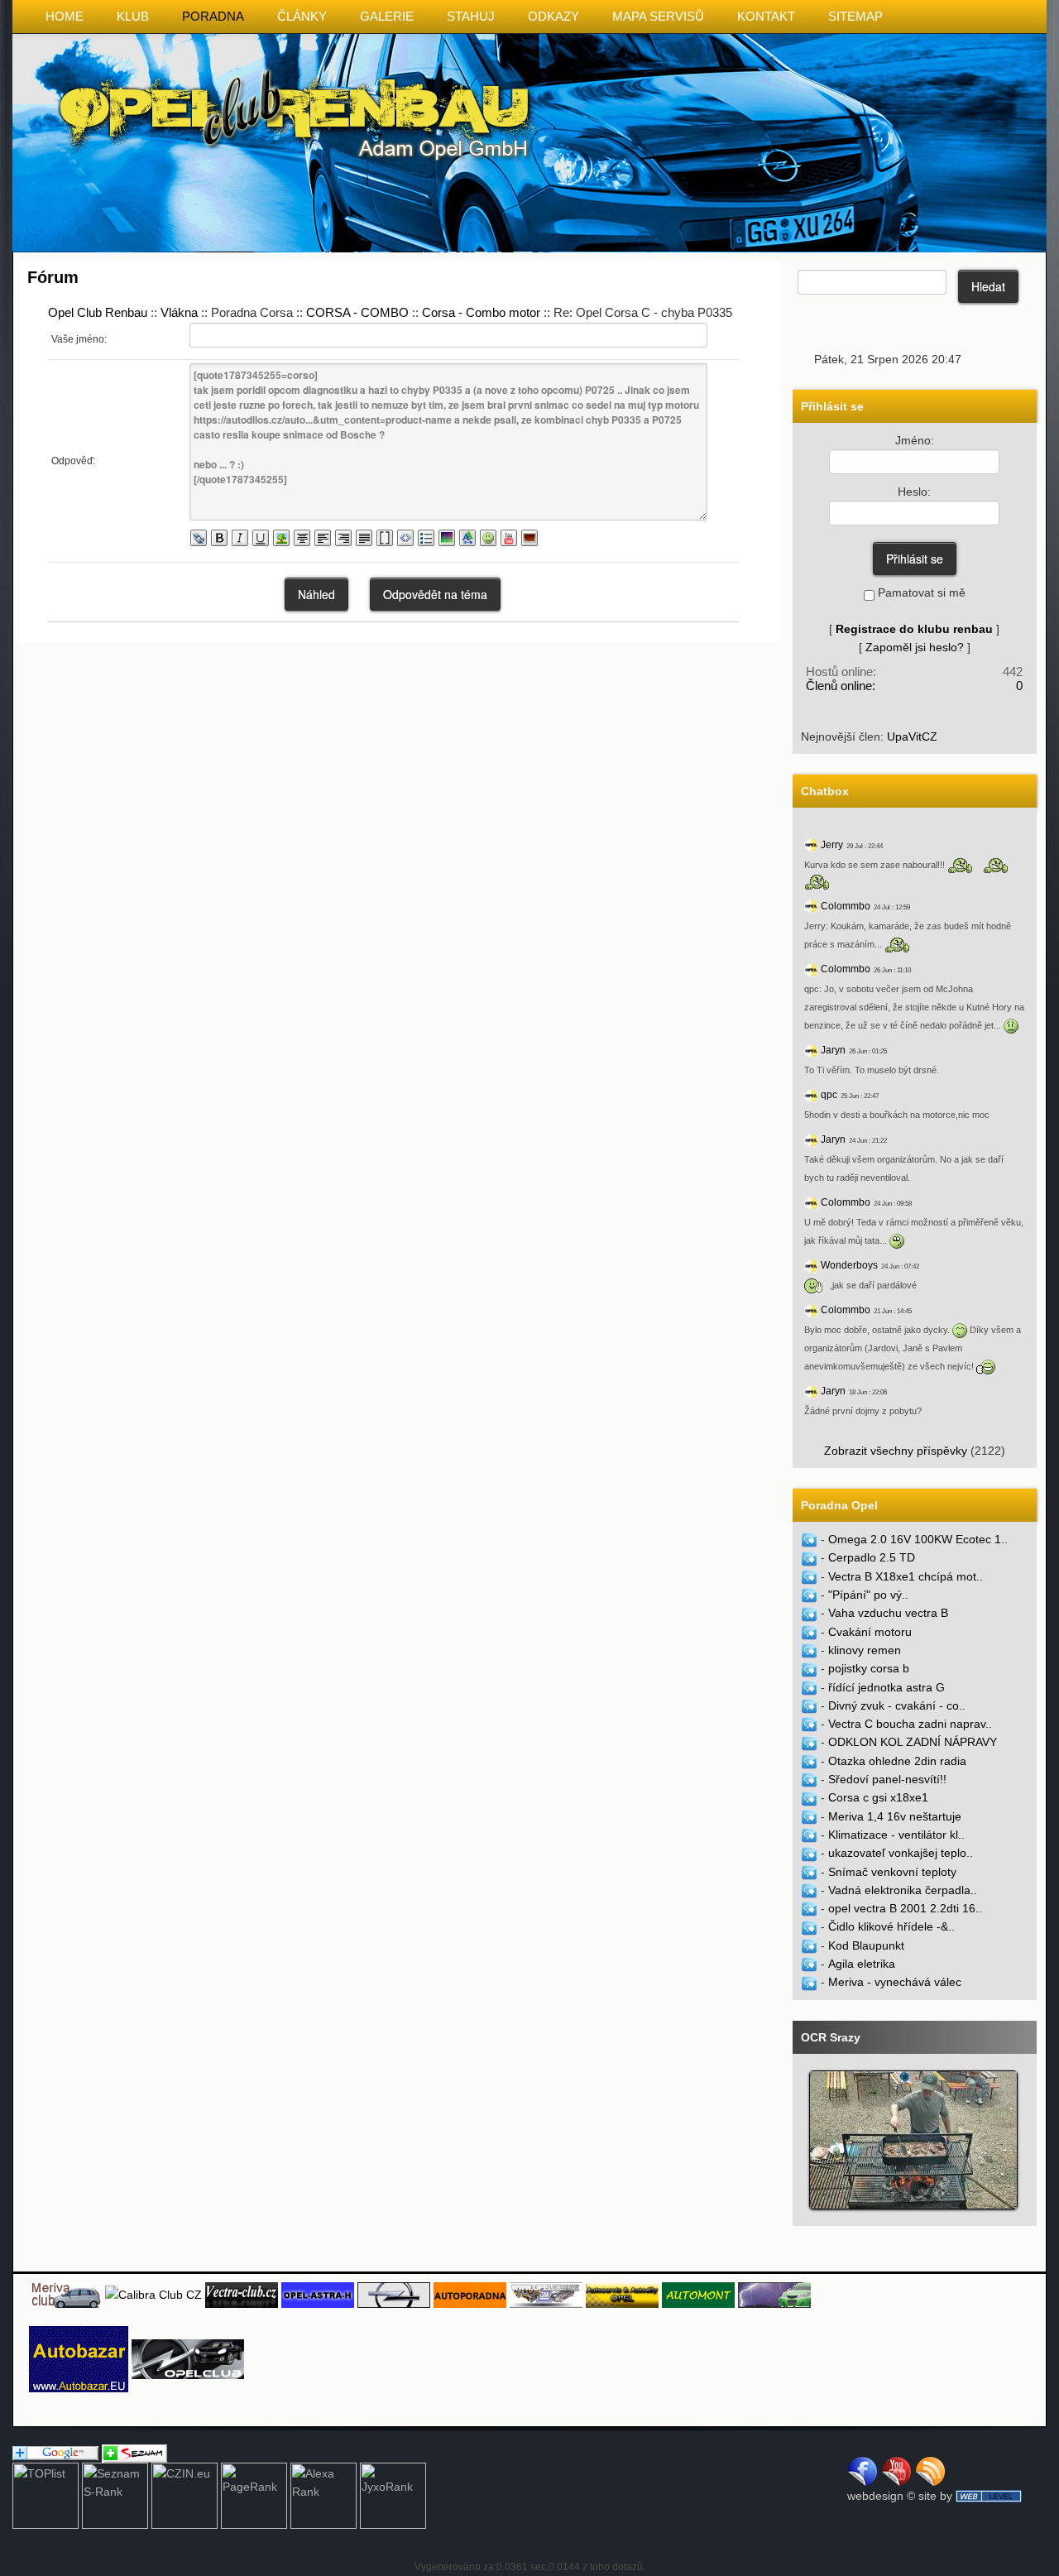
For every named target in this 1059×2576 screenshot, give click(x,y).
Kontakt (766, 16)
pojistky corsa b (869, 1668)
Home (65, 16)
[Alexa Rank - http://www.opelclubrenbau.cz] (323, 2495)
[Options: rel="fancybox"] (529, 538)
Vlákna (179, 312)
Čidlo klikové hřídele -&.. (891, 1926)
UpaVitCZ (912, 736)
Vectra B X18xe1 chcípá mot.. (906, 1576)
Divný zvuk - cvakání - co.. (897, 1705)
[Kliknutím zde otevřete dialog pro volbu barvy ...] (447, 538)
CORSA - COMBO (357, 312)
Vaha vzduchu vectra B (888, 1613)
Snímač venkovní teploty (892, 1872)
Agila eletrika (862, 1964)
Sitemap (855, 16)
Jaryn (833, 1050)
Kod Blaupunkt (866, 1945)
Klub (133, 16)
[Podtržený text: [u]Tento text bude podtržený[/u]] (261, 538)
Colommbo (846, 906)
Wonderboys (849, 1265)
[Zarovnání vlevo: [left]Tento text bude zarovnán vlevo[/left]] (323, 538)
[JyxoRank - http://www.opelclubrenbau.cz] (393, 2495)
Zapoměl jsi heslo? (915, 647)
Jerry (832, 845)
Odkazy (553, 16)
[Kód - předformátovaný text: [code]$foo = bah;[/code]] (405, 538)
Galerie (387, 16)
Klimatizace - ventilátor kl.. (896, 1835)
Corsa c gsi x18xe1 (878, 1797)
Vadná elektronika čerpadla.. (903, 1890)
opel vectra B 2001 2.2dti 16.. (905, 1908)
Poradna (213, 16)
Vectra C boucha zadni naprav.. (910, 1724)
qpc (829, 1095)
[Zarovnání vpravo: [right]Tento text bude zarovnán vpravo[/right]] (343, 538)
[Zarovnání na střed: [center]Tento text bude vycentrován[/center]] (302, 538)
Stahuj (471, 16)
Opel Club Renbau (98, 312)
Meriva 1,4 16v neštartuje (895, 1816)
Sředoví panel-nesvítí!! (887, 1779)
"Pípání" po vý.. (868, 1595)
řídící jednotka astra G (886, 1687)
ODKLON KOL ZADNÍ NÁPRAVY (913, 1742)
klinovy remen (865, 1650)
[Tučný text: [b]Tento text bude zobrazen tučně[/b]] (219, 538)
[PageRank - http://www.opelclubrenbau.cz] (254, 2495)
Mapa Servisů (658, 16)
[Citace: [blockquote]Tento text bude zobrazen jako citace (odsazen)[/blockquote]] (385, 538)
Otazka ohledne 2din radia (897, 1761)
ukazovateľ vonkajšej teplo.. (901, 1853)
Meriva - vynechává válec (895, 1982)
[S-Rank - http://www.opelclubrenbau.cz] (115, 2495)
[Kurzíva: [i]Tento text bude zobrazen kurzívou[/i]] (240, 538)
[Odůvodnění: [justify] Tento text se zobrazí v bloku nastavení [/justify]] (364, 538)
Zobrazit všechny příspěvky (896, 1451)
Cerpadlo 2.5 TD (872, 1557)
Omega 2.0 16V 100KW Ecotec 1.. (918, 1539)
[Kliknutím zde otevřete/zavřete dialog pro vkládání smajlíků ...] (488, 538)
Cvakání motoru (870, 1632)
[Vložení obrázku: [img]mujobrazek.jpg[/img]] (281, 538)
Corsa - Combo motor (481, 312)
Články (302, 16)
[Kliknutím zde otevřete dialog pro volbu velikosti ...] (467, 538)
